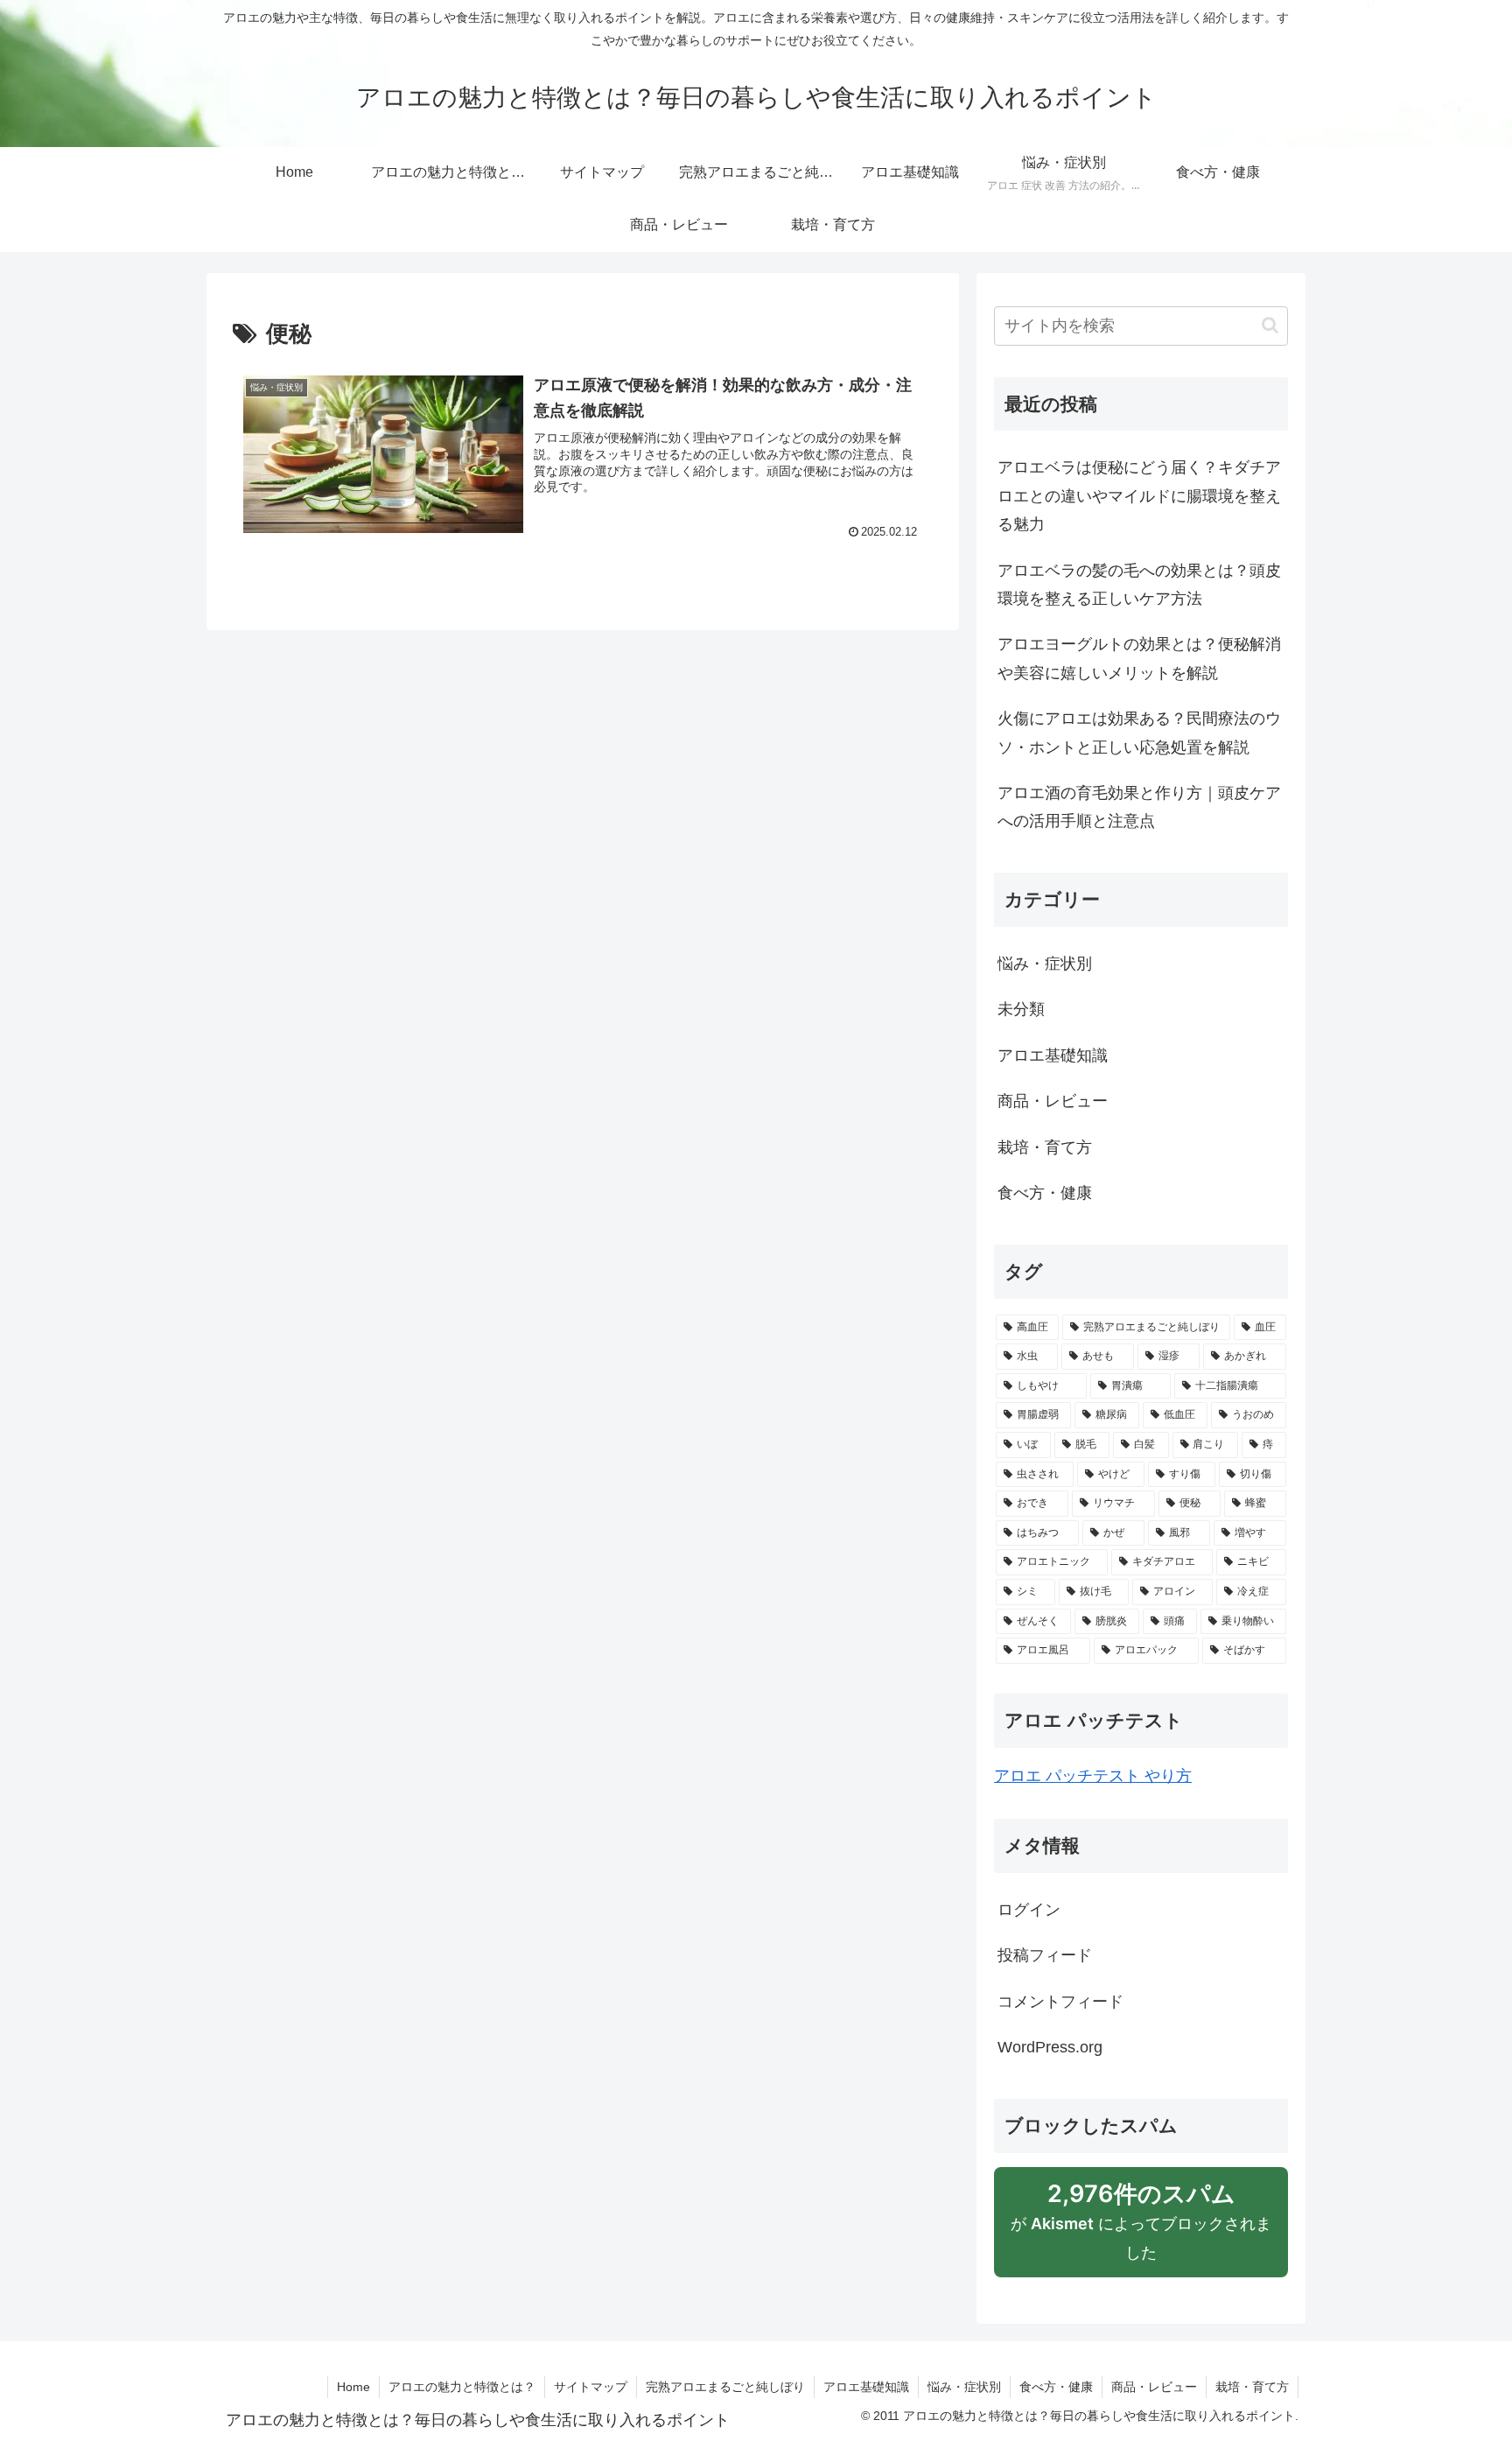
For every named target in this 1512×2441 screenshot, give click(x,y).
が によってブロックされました (1141, 2229)
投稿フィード (1045, 1955)
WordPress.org (1050, 2047)
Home (353, 2387)
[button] (1270, 325)
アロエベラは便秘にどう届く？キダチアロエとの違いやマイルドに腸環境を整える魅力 (1139, 496)
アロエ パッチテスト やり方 (1093, 1776)
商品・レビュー (1154, 2387)
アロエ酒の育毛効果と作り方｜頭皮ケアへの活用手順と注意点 (1139, 807)
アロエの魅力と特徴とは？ (462, 2387)
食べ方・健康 (1056, 2387)
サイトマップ (591, 2387)
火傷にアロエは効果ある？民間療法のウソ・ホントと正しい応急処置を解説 (1139, 733)
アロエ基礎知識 (866, 2387)
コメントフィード (1060, 2002)
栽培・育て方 (1252, 2387)
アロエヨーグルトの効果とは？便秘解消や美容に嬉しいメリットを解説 (1139, 658)
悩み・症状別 (964, 2387)
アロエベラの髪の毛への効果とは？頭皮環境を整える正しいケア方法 (1139, 585)
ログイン (1029, 1910)
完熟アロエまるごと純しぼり (725, 2387)
